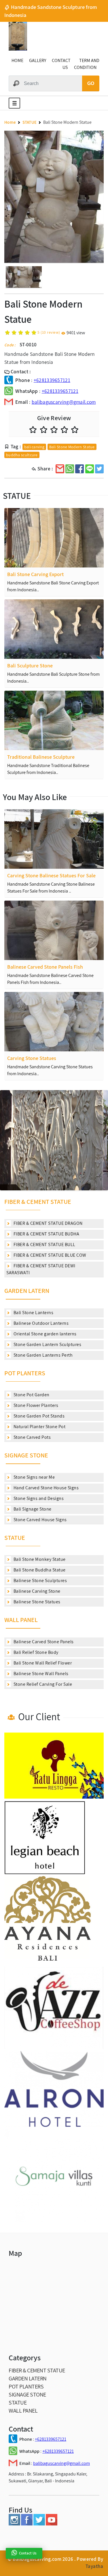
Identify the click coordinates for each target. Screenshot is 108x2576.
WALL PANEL (21, 1620)
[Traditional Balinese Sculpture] (54, 720)
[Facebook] (27, 2524)
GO (91, 83)
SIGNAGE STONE (26, 1455)
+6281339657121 (52, 380)
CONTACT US (61, 64)
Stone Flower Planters (35, 1405)
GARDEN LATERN (27, 1291)
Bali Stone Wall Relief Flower (42, 1663)
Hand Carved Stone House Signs (46, 1488)
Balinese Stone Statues (36, 1602)
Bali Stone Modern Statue (72, 447)
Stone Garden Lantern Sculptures (47, 1344)
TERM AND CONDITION (87, 64)
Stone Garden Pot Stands (38, 1416)
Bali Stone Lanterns (33, 1313)
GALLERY (38, 60)
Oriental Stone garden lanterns (44, 1334)
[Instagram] (14, 2524)
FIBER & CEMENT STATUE (38, 1202)
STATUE (15, 1538)
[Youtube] (52, 2524)
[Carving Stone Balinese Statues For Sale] (54, 839)
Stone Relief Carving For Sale (42, 1684)
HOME (17, 60)
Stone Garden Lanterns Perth (42, 1355)
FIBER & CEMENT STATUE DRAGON (48, 1223)
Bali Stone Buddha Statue (39, 1570)
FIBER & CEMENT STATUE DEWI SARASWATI (41, 1269)
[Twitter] (39, 2524)
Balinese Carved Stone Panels (43, 1642)
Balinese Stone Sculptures (40, 1580)
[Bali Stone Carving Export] (54, 538)
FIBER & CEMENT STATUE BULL (44, 1244)
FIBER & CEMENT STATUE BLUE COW (49, 1255)
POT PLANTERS (25, 1373)
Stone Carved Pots (32, 1437)
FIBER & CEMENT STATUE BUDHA (46, 1234)
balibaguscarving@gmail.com (64, 402)
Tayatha (94, 2566)
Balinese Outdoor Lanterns (40, 1323)
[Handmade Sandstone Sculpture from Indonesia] (18, 49)
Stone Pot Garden (31, 1395)
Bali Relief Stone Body (35, 1652)
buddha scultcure (22, 455)
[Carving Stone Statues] (54, 1022)
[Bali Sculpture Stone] (54, 629)
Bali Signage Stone (32, 1509)
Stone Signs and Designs (38, 1498)
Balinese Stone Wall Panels (40, 1674)
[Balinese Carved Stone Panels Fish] (54, 930)
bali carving (34, 447)
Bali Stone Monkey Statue (39, 1559)
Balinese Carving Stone (36, 1591)
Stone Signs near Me (34, 1477)
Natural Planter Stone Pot (39, 1427)
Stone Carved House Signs (40, 1520)
